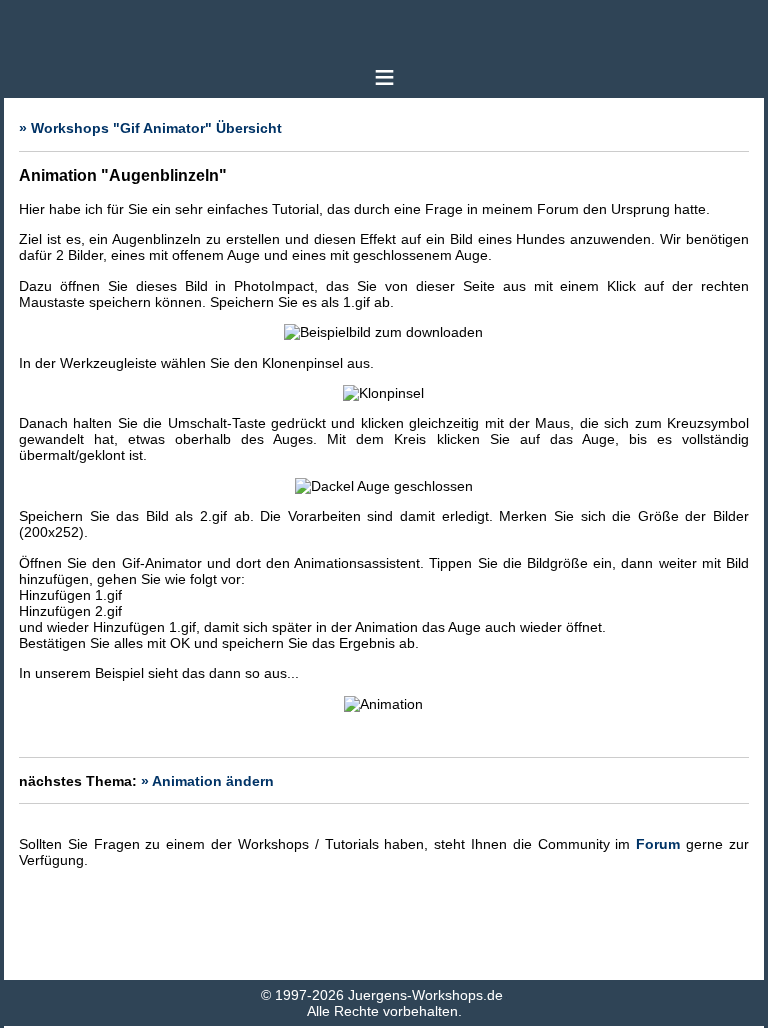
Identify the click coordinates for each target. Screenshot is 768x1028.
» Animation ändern (207, 781)
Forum (658, 844)
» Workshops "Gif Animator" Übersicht (150, 128)
